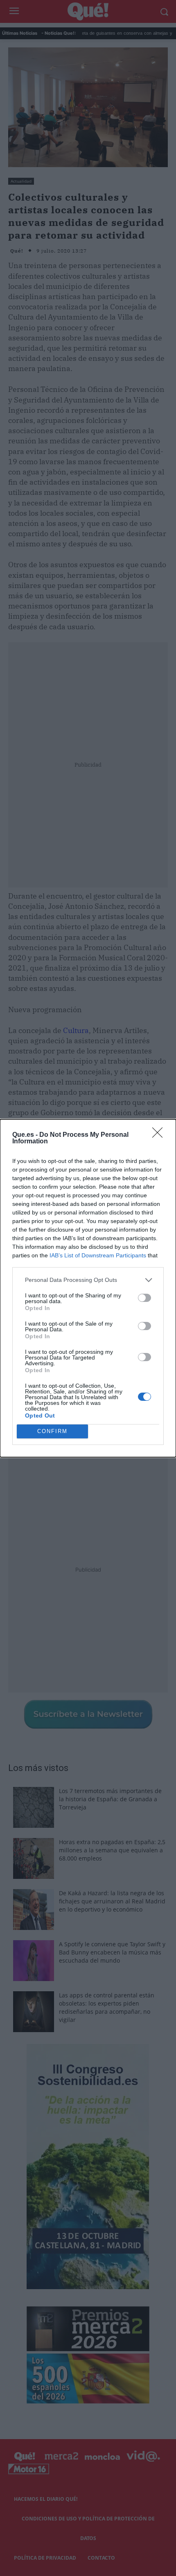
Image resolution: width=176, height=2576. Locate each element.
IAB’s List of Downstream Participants (98, 1255)
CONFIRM (52, 1431)
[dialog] (88, 1288)
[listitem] (88, 1280)
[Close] (160, 1135)
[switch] (144, 1298)
